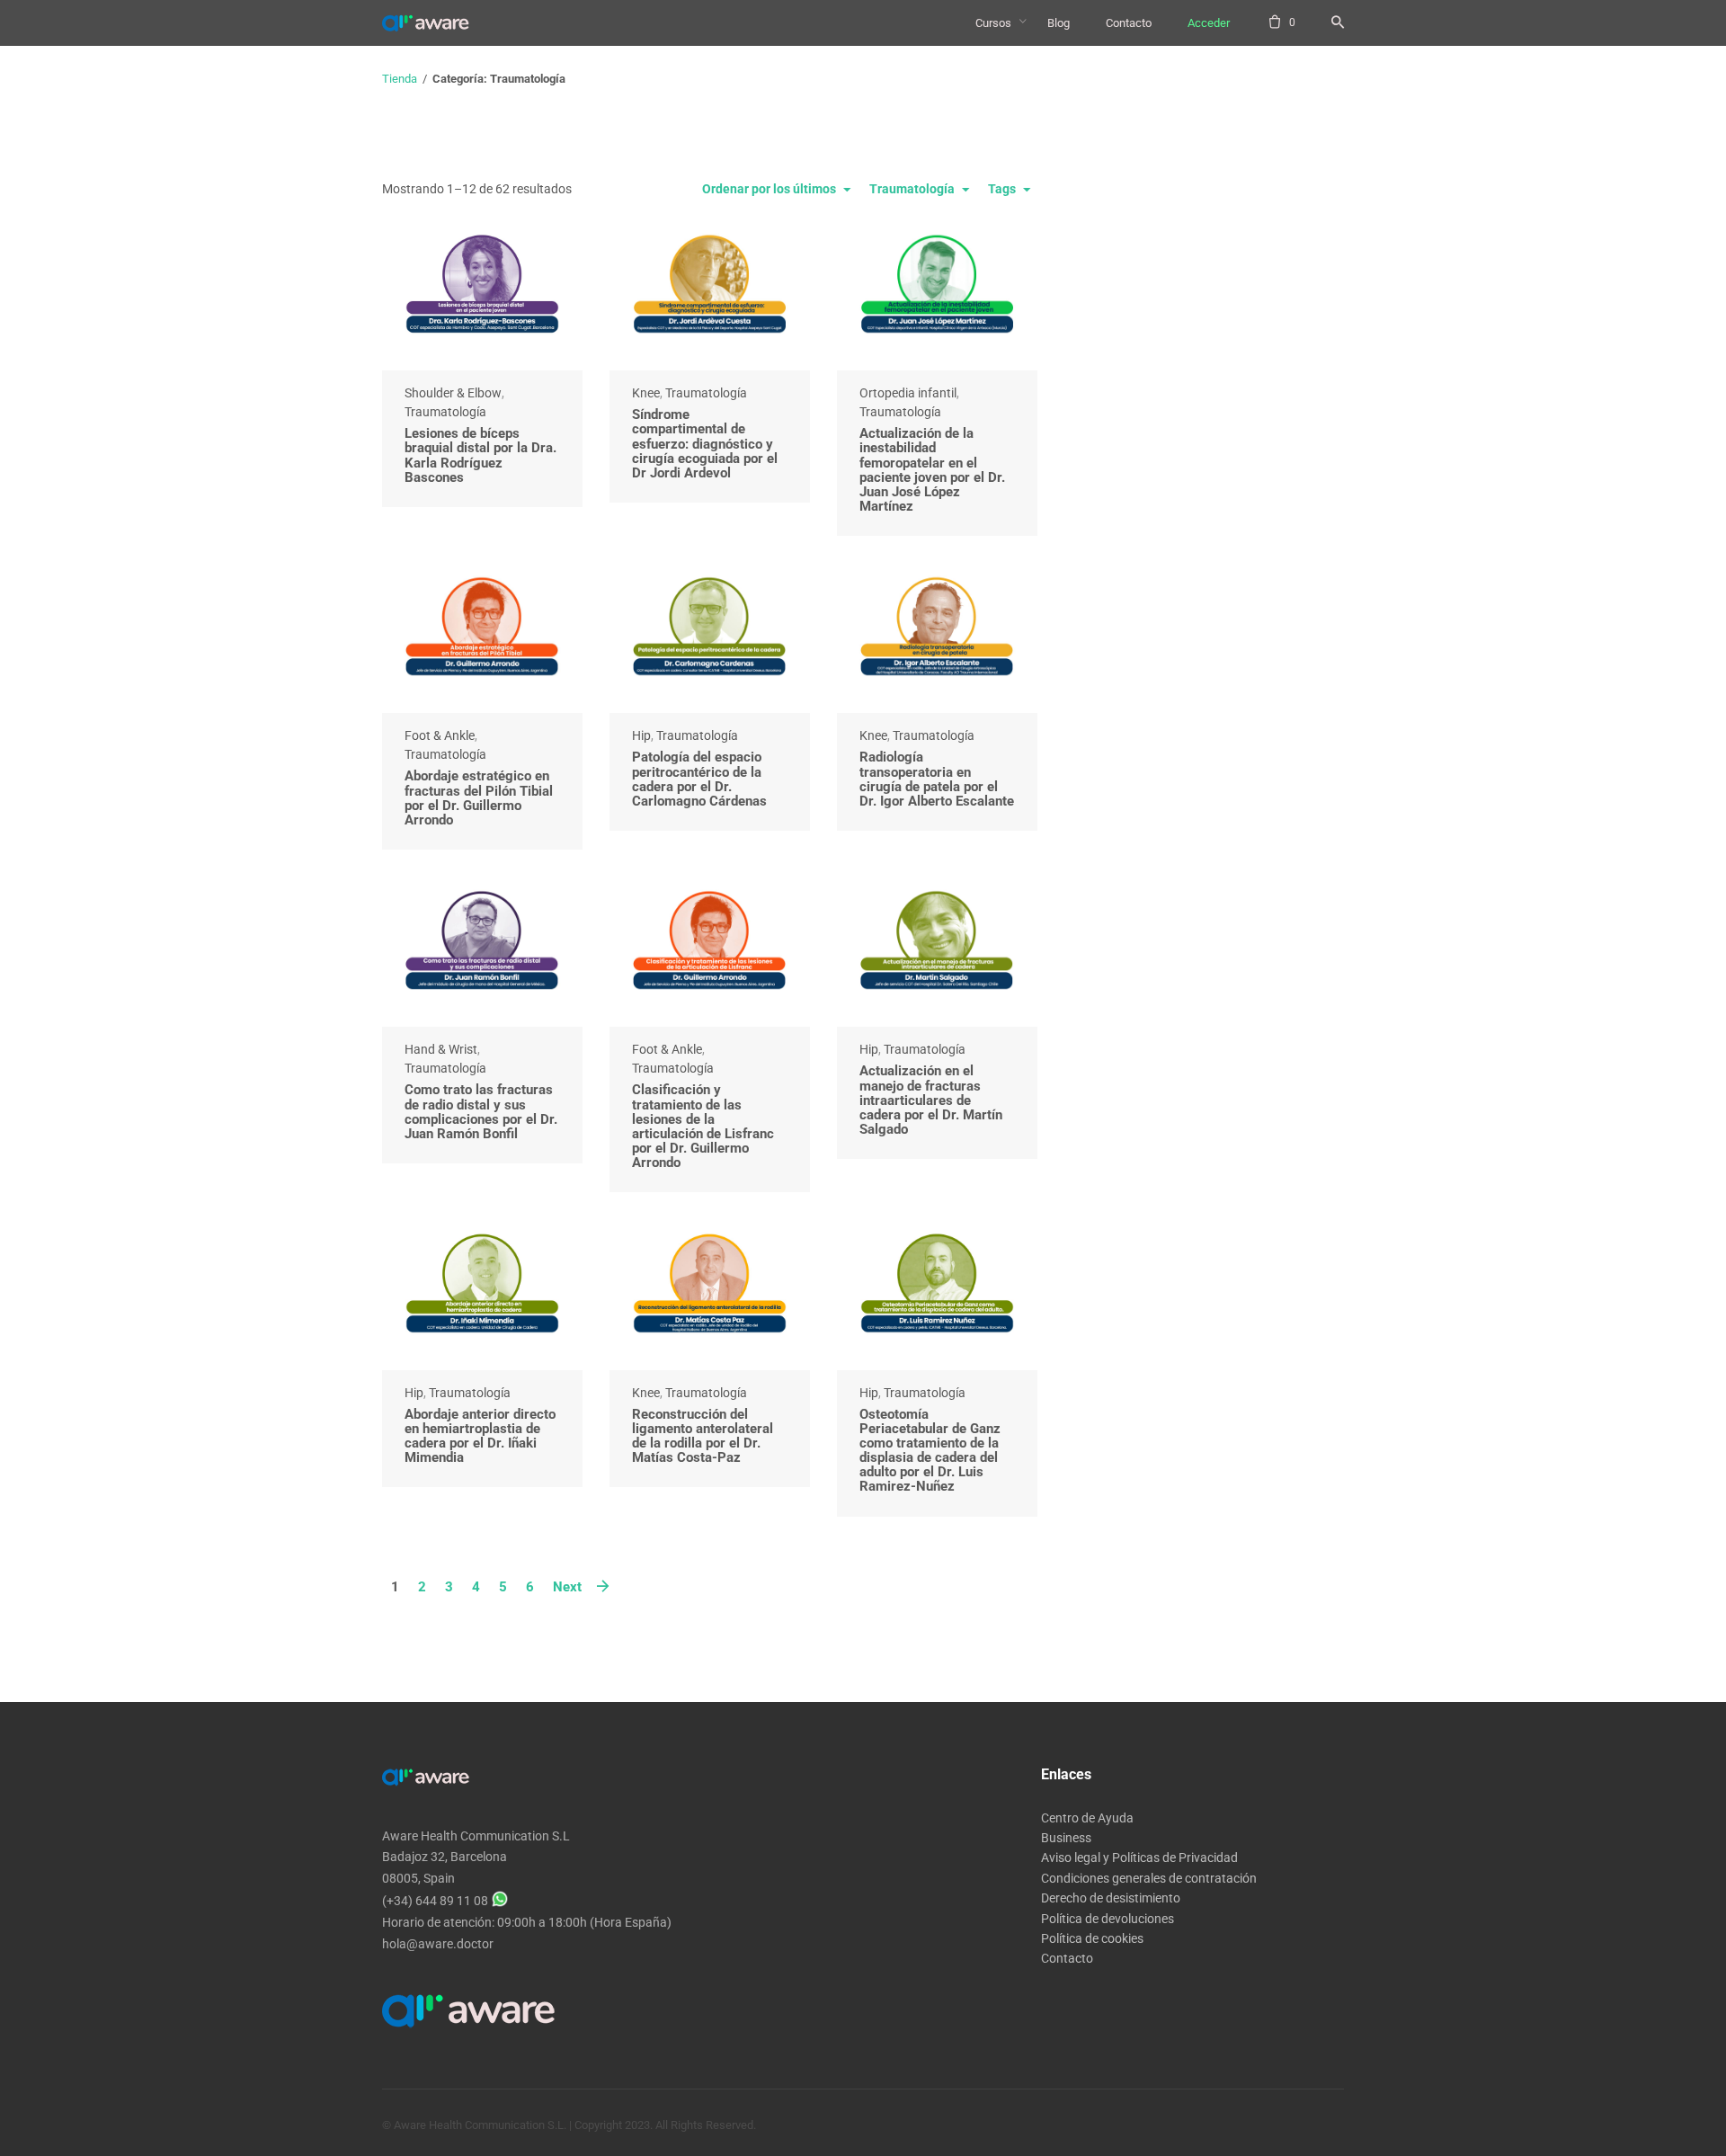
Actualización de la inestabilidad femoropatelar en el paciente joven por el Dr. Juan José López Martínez (932, 470)
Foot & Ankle (440, 735)
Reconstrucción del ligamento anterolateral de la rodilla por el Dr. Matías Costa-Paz (703, 1436)
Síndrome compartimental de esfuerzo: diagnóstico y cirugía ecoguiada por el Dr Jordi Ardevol (705, 444)
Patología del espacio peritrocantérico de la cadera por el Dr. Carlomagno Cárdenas (699, 779)
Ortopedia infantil (908, 393)
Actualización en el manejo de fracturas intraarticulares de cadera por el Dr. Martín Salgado (931, 1100)
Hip (641, 735)
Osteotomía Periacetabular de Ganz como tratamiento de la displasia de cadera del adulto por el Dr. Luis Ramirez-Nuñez (930, 1451)
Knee (646, 393)
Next (567, 1587)
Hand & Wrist (441, 1049)
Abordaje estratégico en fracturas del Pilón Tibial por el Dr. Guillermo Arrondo (479, 798)
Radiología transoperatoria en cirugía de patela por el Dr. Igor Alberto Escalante (937, 779)
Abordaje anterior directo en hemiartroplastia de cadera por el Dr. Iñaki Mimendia (480, 1436)
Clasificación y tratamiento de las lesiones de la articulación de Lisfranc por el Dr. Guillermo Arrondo (703, 1126)
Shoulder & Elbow (453, 393)
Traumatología (445, 412)
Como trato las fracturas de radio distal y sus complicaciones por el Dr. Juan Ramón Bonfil (481, 1112)
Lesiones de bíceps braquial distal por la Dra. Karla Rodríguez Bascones (480, 455)
